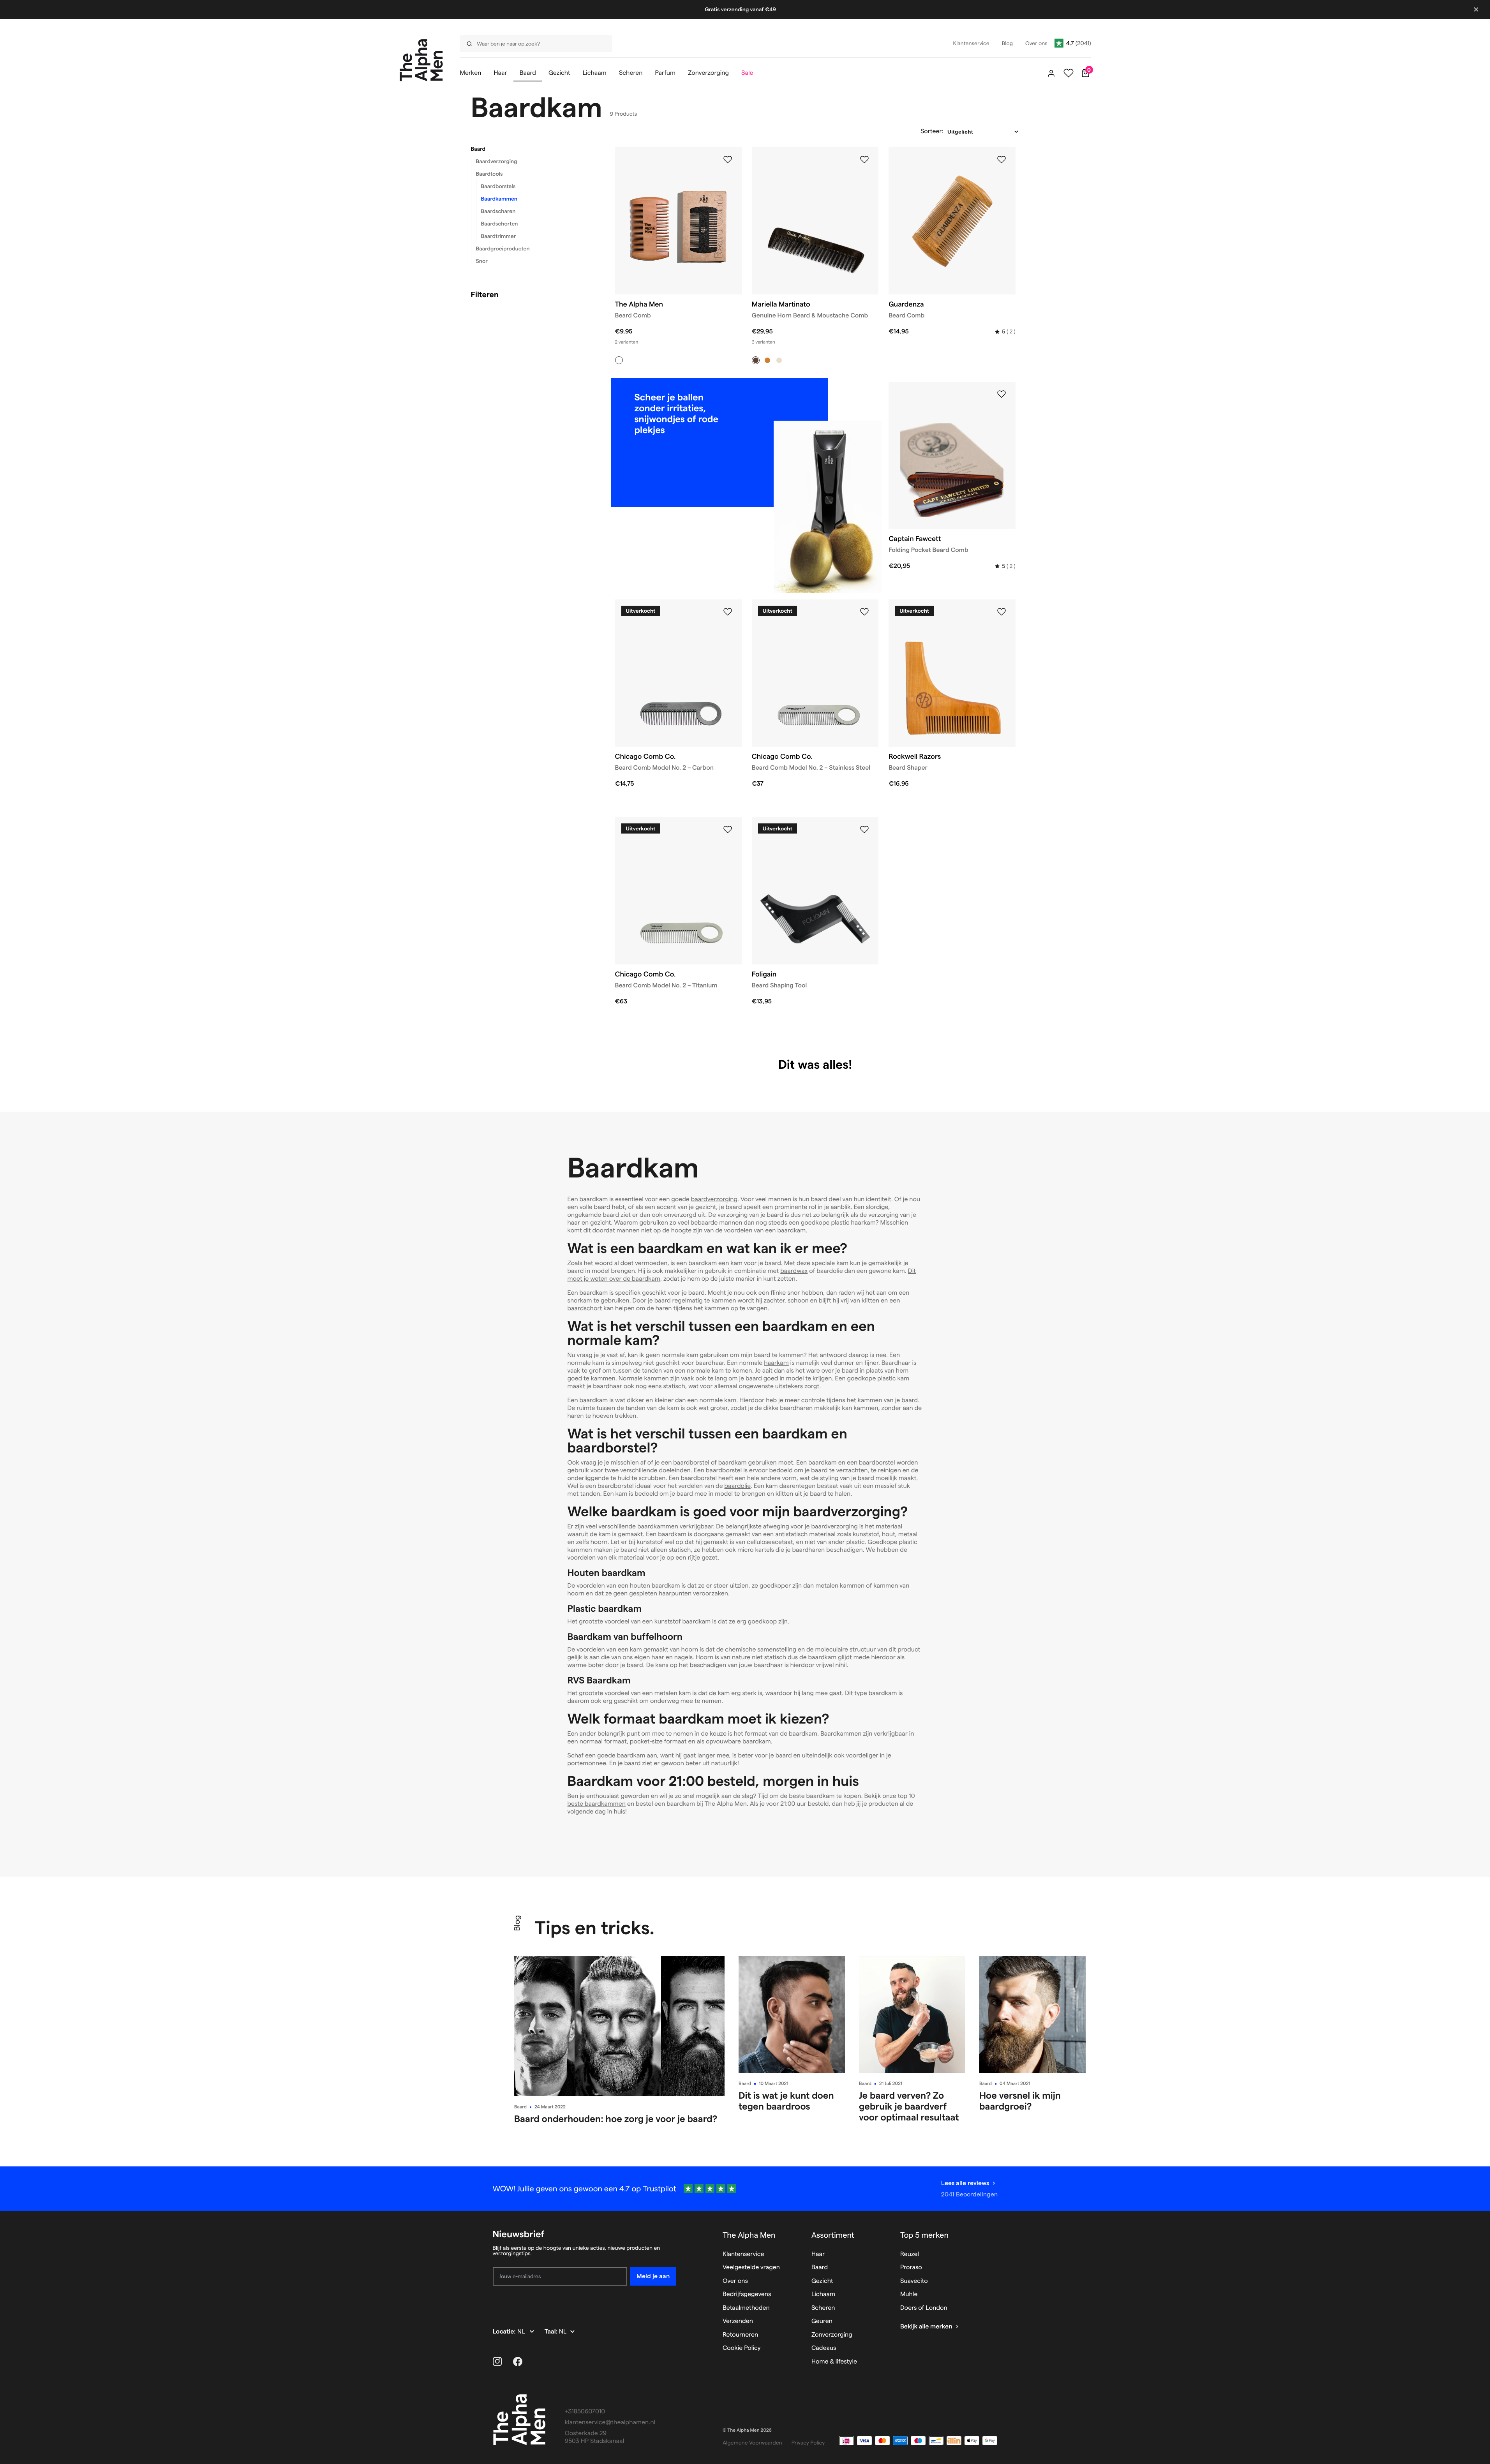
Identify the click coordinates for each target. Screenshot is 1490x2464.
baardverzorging (714, 1199)
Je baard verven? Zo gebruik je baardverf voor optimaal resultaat (909, 2106)
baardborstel (877, 1463)
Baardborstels (498, 186)
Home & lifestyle (834, 2362)
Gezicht (822, 2281)
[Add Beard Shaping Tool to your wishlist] (864, 830)
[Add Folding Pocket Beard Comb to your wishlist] (1002, 394)
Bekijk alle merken (926, 2327)
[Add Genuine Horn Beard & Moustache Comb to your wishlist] (864, 160)
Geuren (822, 2321)
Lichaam (823, 2294)
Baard (478, 149)
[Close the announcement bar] (1476, 9)
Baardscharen (498, 211)
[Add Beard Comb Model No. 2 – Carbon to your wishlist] (728, 612)
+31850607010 (585, 2412)
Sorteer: (932, 131)
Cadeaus (824, 2348)
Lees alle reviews (965, 2183)
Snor (482, 261)
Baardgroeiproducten (503, 249)
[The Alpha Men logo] (421, 60)
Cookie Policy (742, 2348)
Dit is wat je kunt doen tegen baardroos (786, 2101)
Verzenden (738, 2321)
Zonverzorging (832, 2335)
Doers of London (924, 2308)
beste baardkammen (597, 1804)
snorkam (580, 1301)
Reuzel (910, 2254)
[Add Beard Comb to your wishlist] (728, 160)
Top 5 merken (924, 2235)
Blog (517, 1923)
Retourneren (740, 2335)
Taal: (552, 2332)
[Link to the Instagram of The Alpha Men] (497, 2362)
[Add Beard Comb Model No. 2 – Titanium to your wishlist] (728, 830)
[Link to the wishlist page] (1069, 73)
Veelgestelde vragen (751, 2267)
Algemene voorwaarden (752, 2443)
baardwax (794, 1271)
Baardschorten (500, 224)
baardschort (585, 1309)
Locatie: (505, 2332)
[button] (533, 149)
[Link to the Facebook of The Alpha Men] (518, 2362)
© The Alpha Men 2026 (747, 2430)
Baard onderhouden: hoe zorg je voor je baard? (616, 2119)
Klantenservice (743, 2254)
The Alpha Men (749, 2235)
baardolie (738, 1486)
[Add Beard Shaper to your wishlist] (1002, 612)
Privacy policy (808, 2443)
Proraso (911, 2267)
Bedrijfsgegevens (747, 2294)
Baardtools (489, 174)
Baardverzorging (497, 161)
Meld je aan (653, 2276)
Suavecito (914, 2281)
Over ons (735, 2281)
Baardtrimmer (499, 236)
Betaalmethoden (746, 2308)
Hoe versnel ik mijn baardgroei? (1020, 2101)
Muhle (909, 2294)
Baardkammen (499, 199)
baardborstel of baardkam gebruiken (725, 1463)
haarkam (776, 1363)
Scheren (823, 2308)
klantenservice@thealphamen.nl (610, 2423)
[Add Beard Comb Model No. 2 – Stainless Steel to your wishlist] (864, 612)
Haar (818, 2254)
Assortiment (833, 2235)
